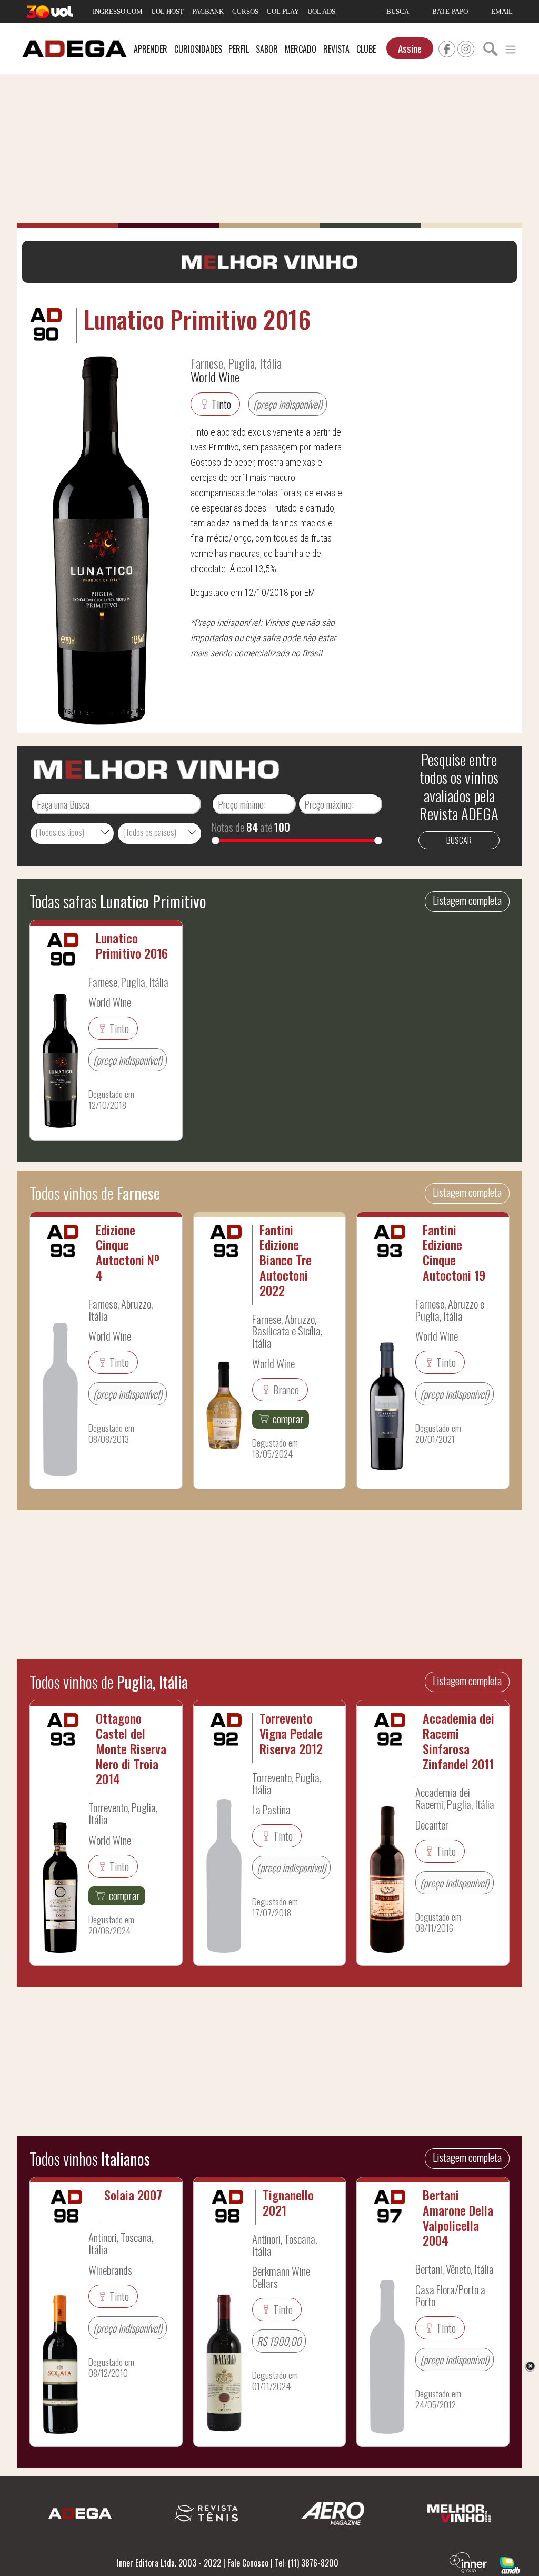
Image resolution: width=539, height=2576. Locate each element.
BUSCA (398, 11)
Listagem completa (467, 900)
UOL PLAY (283, 11)
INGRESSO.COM (118, 11)
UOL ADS (321, 11)
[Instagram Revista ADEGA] (466, 47)
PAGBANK (208, 11)
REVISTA (336, 49)
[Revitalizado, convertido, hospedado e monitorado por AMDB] (510, 2564)
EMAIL (502, 11)
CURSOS (245, 11)
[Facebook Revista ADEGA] (447, 47)
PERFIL (239, 49)
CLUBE (366, 49)
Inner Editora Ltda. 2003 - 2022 (169, 2563)
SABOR (267, 49)
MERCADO (301, 49)
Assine (410, 48)
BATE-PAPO (450, 11)
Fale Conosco (248, 2563)
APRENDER (151, 49)
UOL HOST (167, 11)
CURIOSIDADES (198, 49)
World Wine (215, 377)
